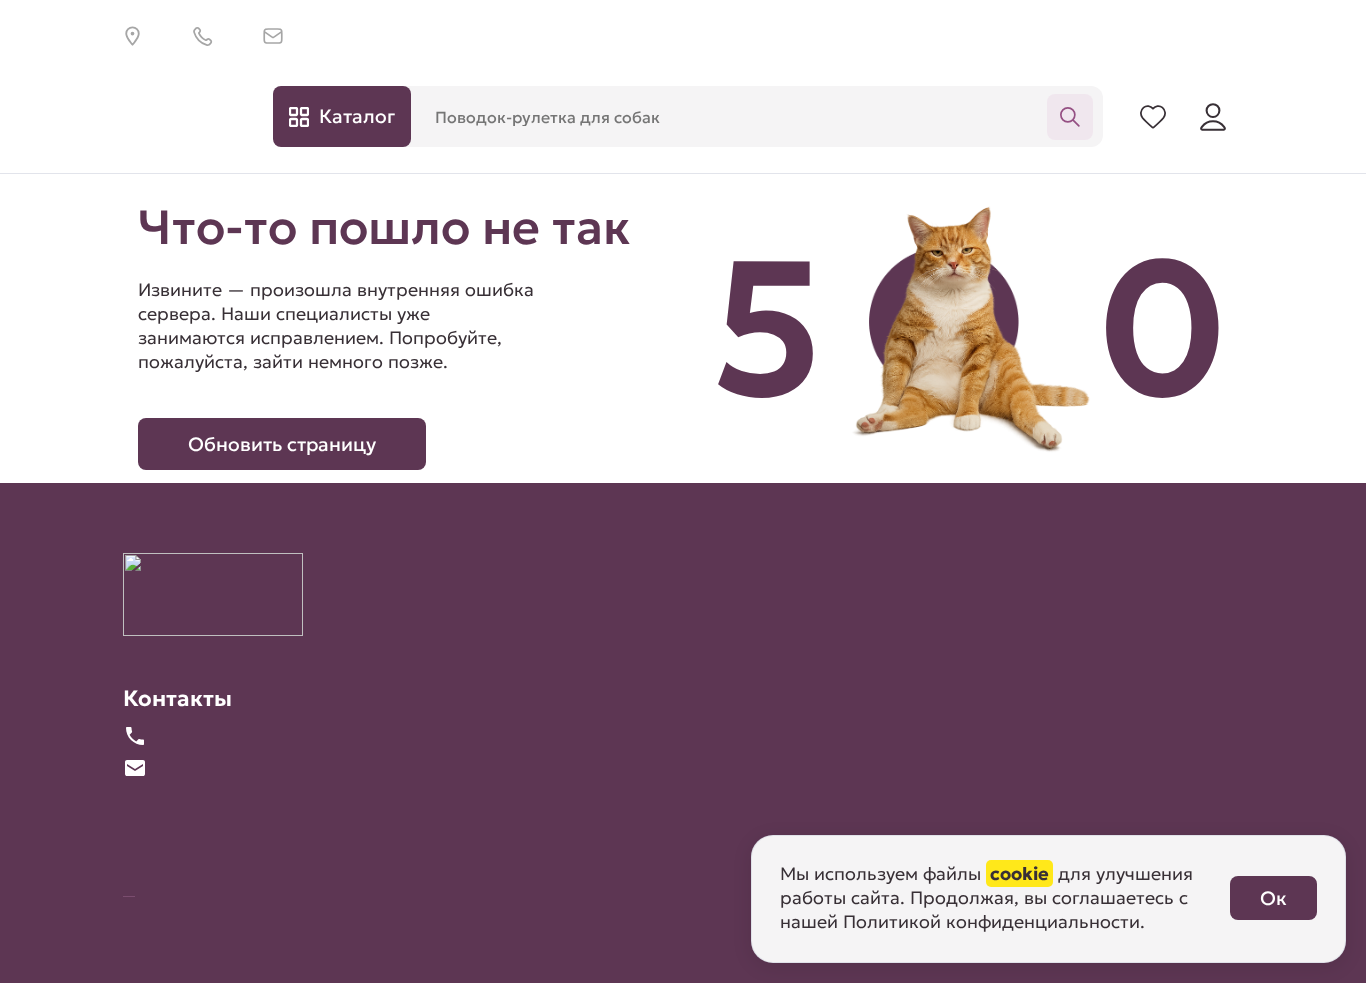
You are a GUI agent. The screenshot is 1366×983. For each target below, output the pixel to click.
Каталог (357, 116)
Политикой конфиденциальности (991, 921)
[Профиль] (1213, 116)
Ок (1273, 898)
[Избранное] (1153, 116)
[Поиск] (1070, 116)
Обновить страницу (282, 444)
